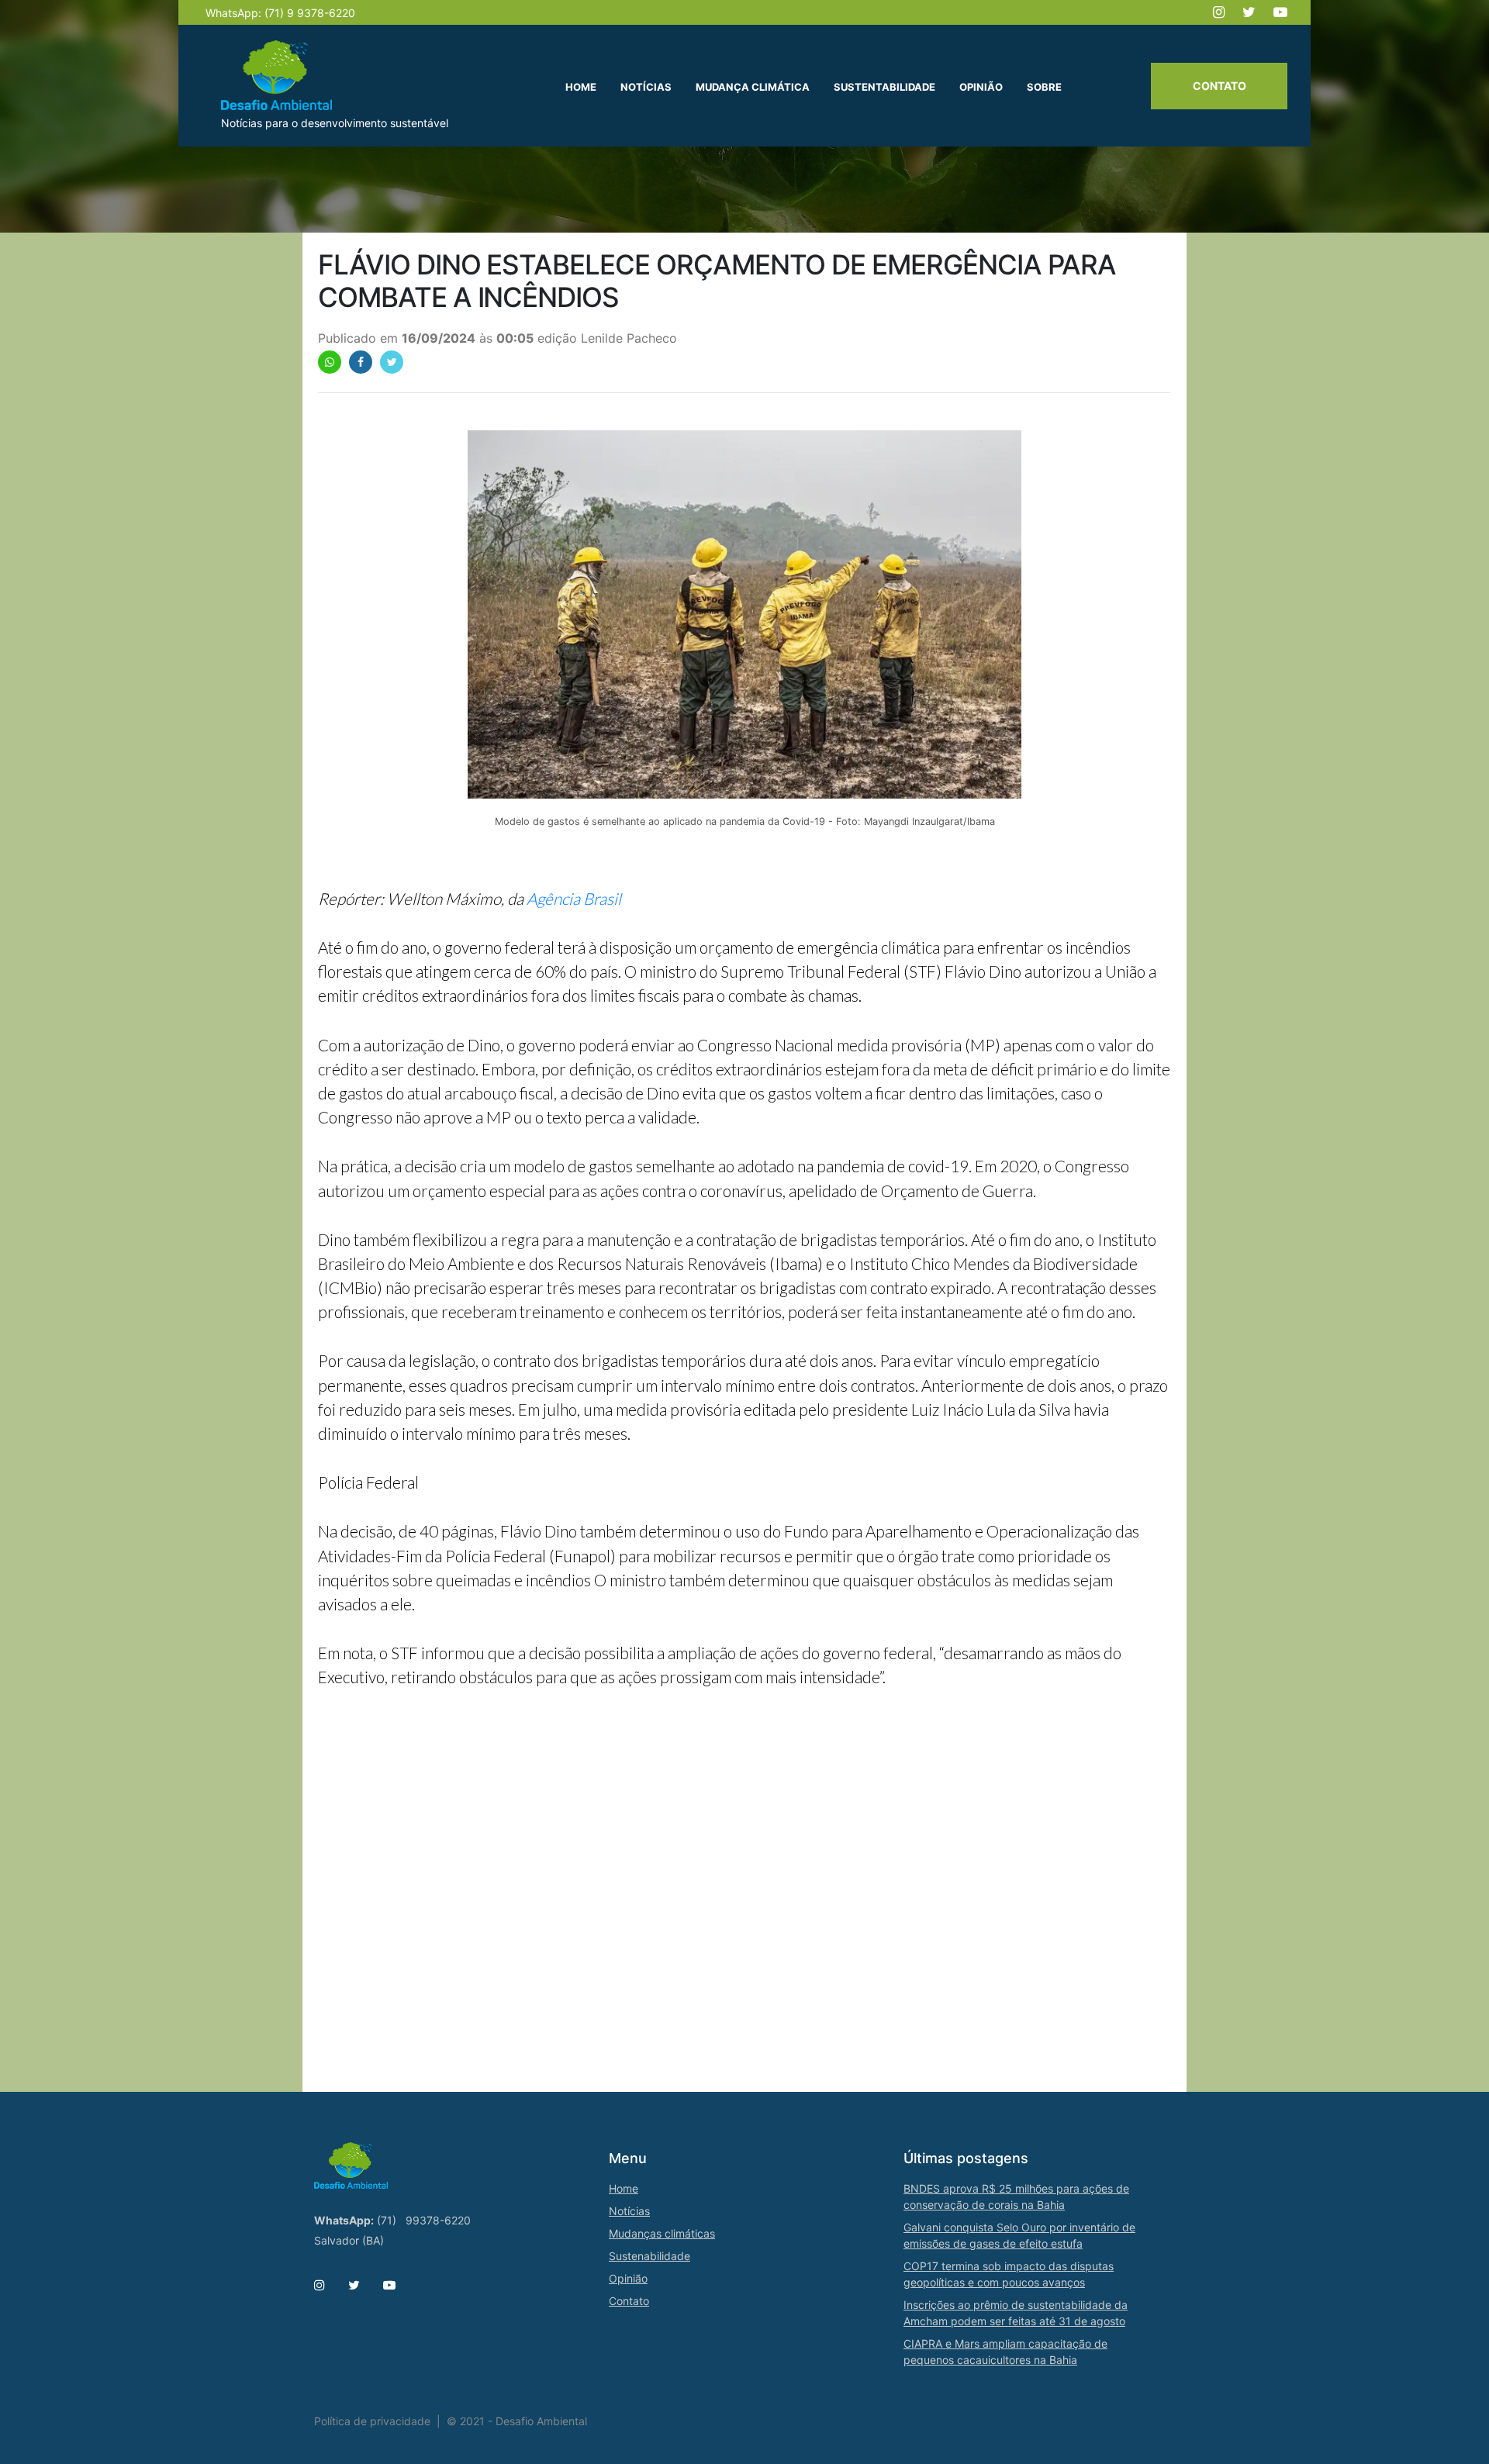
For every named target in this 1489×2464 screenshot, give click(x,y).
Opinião (628, 2278)
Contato (1220, 86)
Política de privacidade (372, 2421)
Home (624, 2188)
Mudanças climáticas (662, 2233)
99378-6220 (438, 2220)
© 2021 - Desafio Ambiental (517, 2421)
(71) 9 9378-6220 (310, 13)
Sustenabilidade (649, 2256)
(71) (387, 2220)
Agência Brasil (574, 898)
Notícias (629, 2211)
